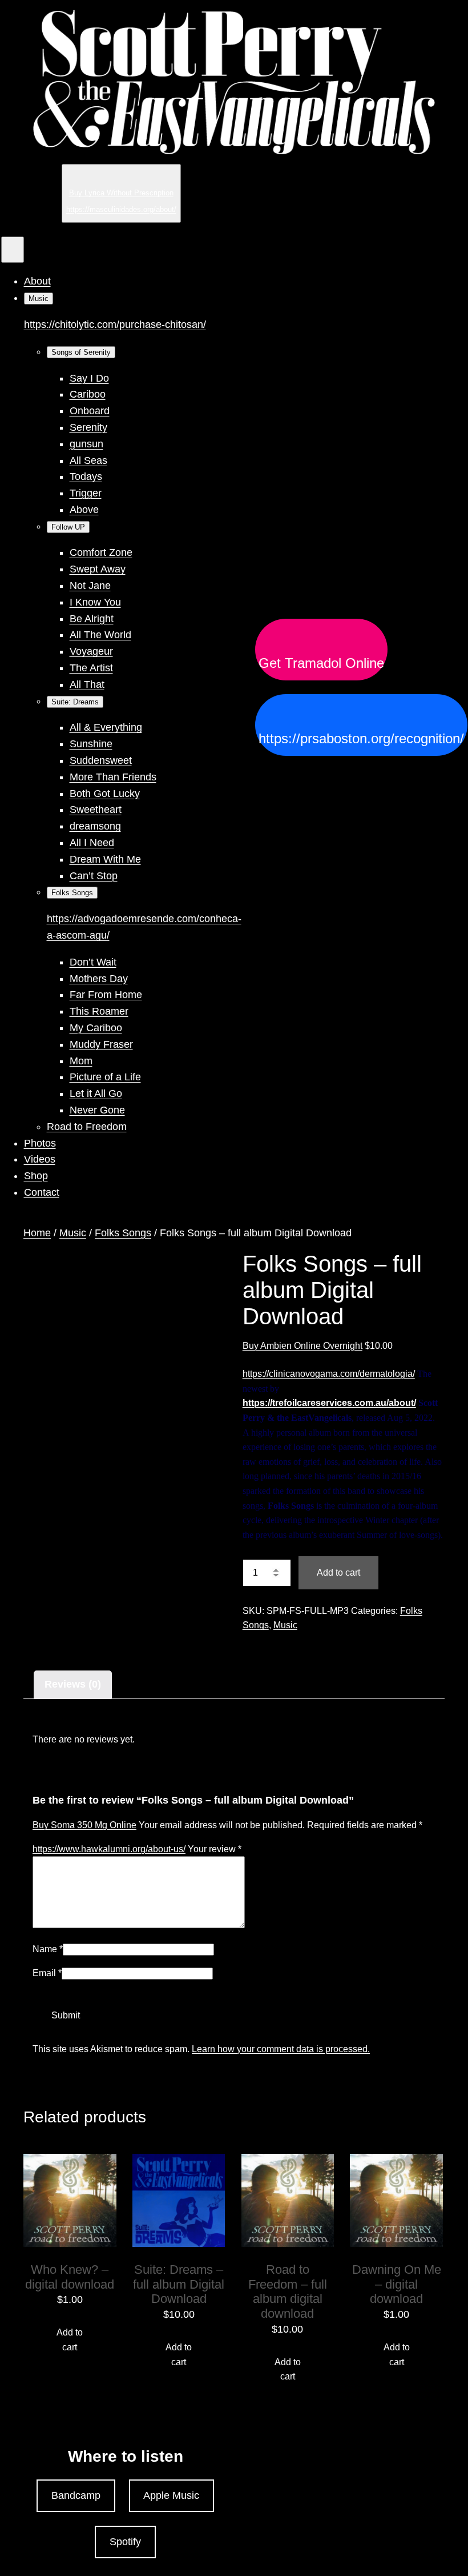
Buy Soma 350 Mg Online (84, 1825)
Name (48, 1949)
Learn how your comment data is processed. (281, 2049)
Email (47, 1973)
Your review (215, 1849)
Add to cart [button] (70, 2340)
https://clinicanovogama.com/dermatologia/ (329, 1374)
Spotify (125, 2542)
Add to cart (338, 1573)
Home (37, 1233)
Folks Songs (123, 1233)
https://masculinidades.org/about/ (121, 209)
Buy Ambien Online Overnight (302, 1346)
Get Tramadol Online (321, 663)
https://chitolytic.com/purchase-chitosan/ (115, 324)
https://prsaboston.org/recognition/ (361, 739)
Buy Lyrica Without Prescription (121, 193)
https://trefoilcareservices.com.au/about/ (329, 1403)
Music (73, 1233)
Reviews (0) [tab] (73, 1684)
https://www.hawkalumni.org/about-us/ (109, 1849)
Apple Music (171, 2495)
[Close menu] (13, 250)
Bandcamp (76, 2495)
